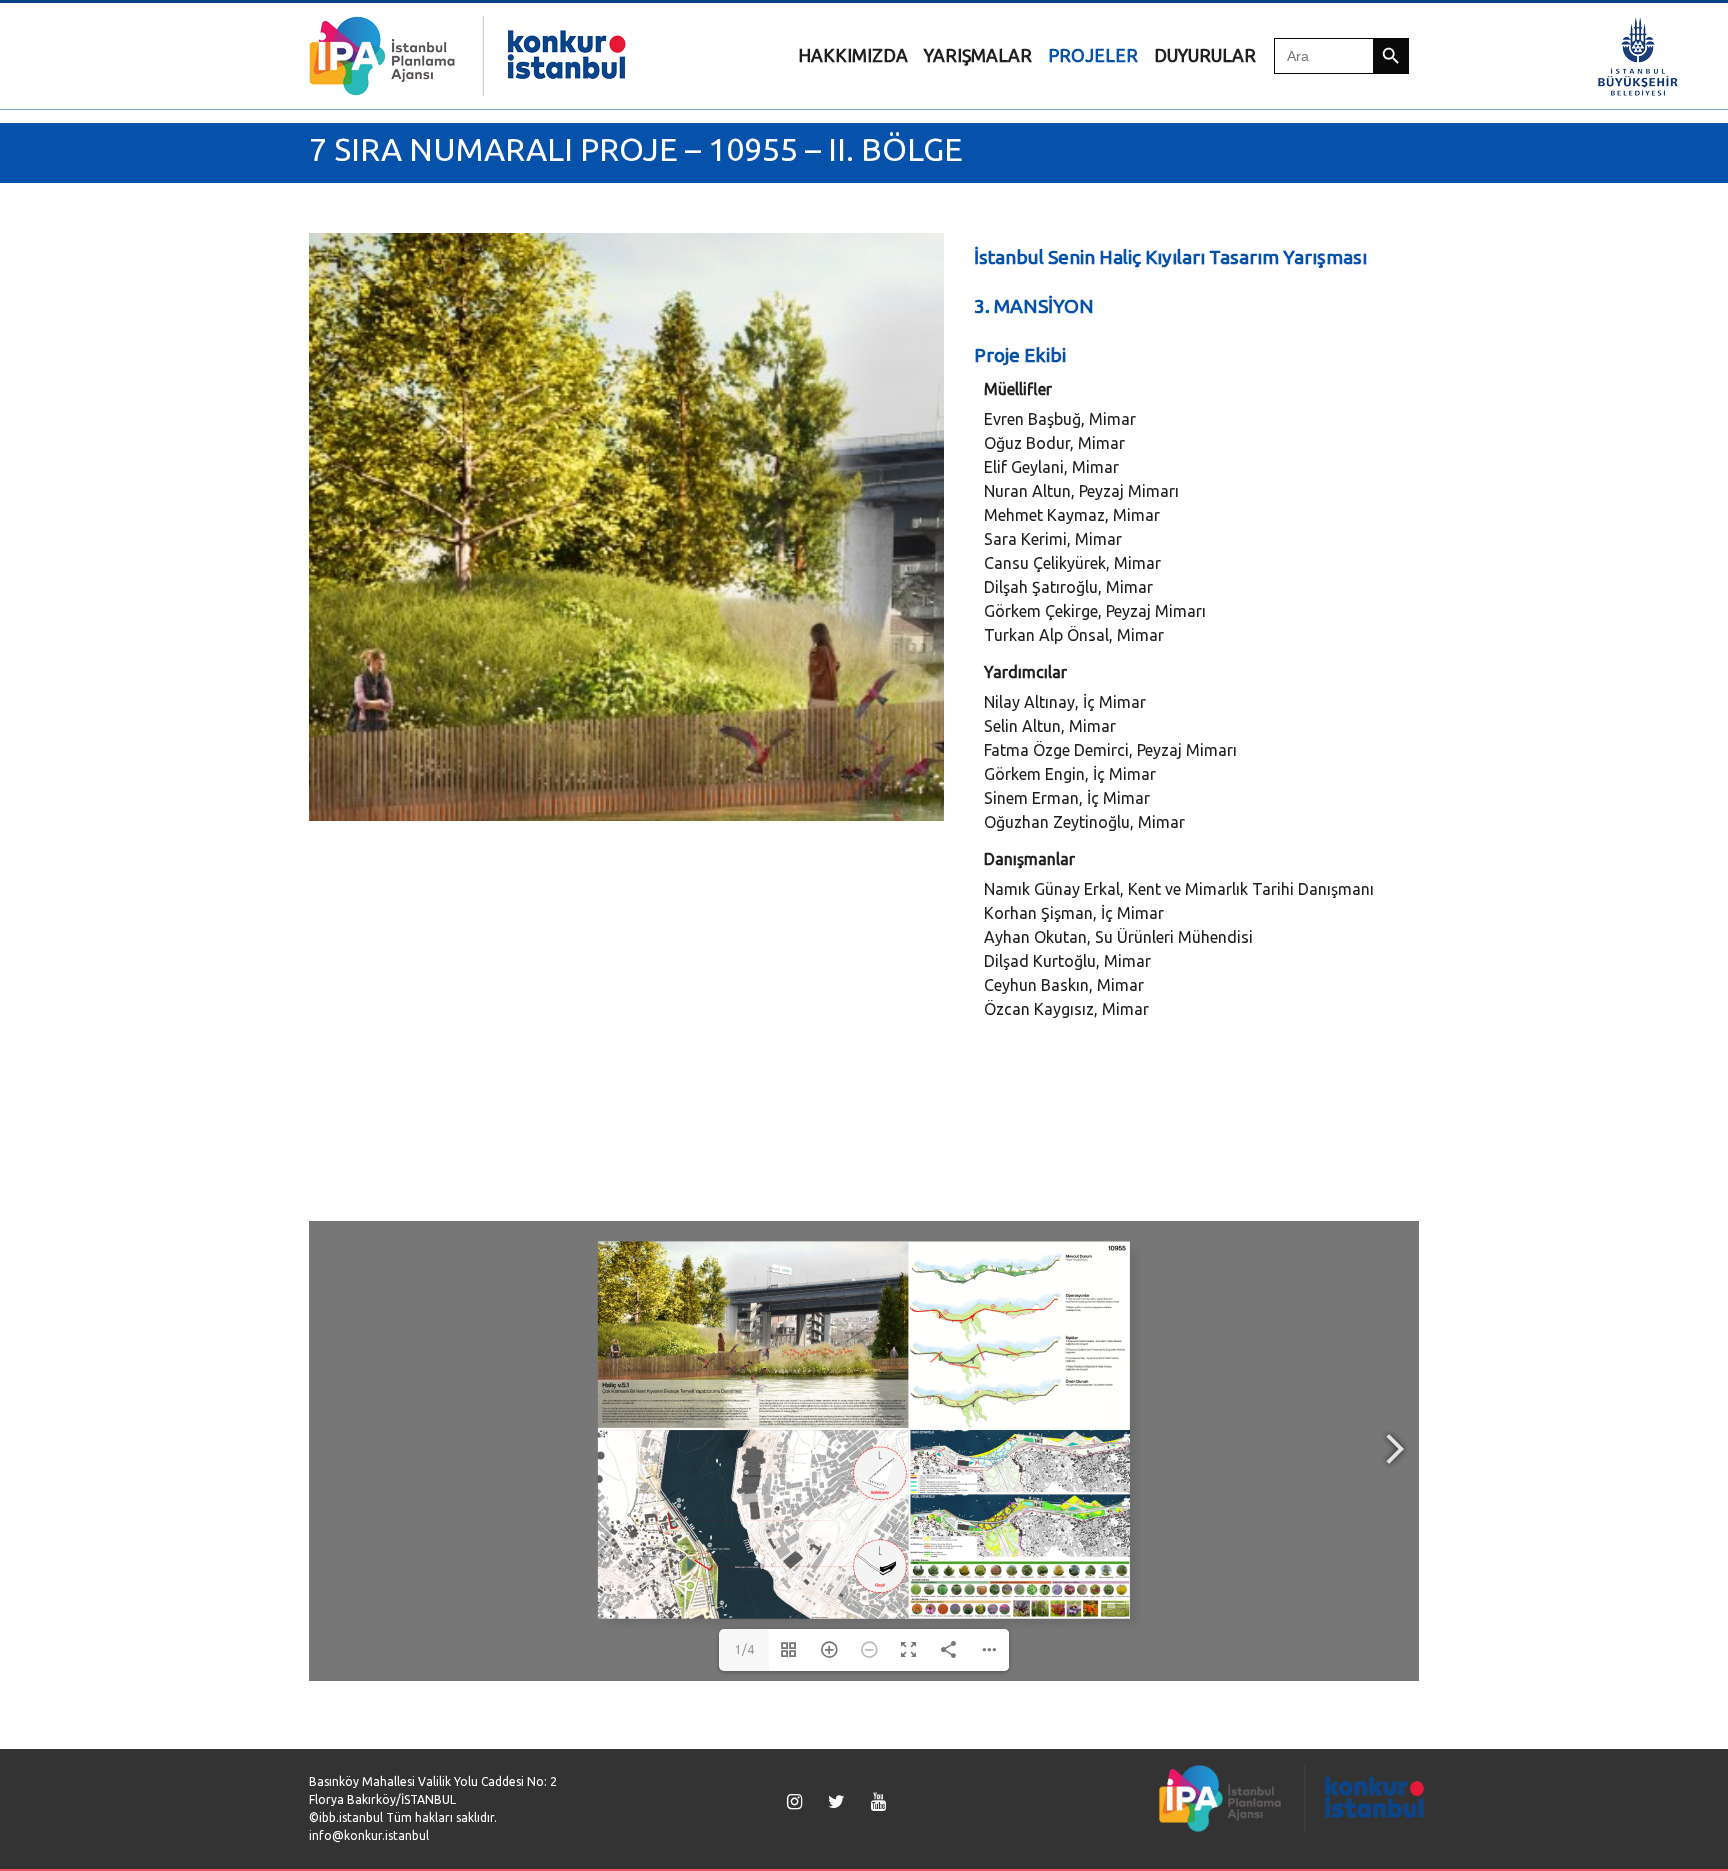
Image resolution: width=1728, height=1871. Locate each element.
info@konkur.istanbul (369, 1835)
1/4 (744, 1649)
